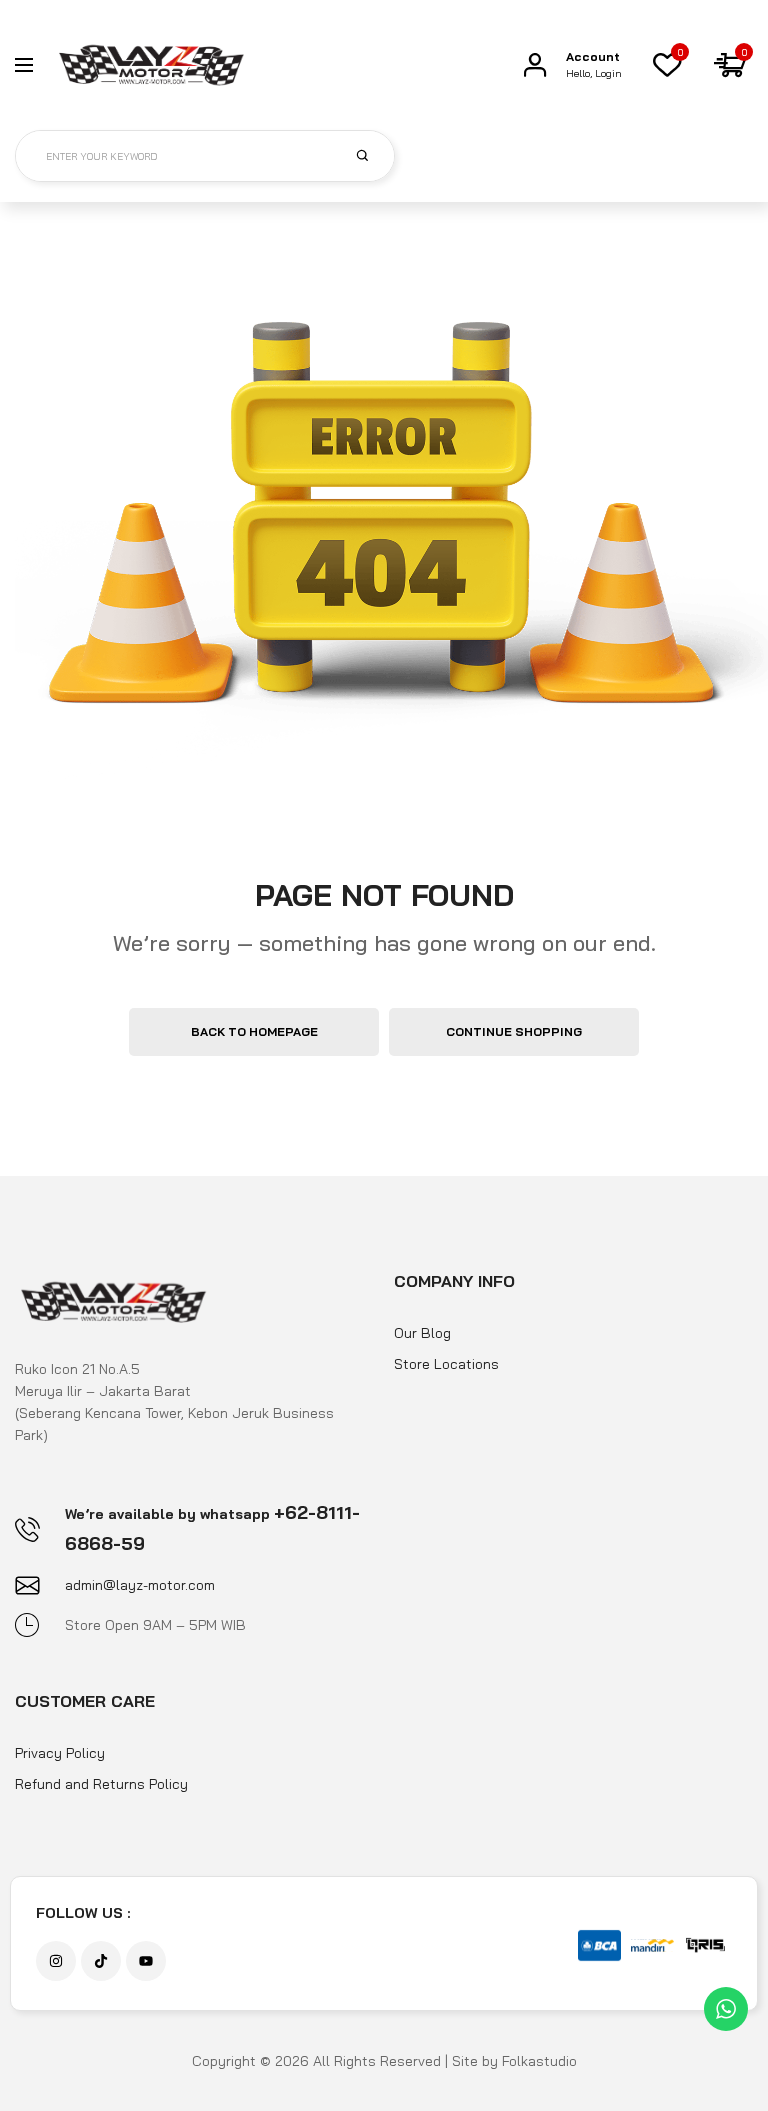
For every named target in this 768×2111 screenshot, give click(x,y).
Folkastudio (539, 2061)
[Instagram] (56, 1961)
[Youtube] (146, 1961)
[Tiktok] (101, 1961)
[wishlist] (667, 65)
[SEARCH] (374, 155)
